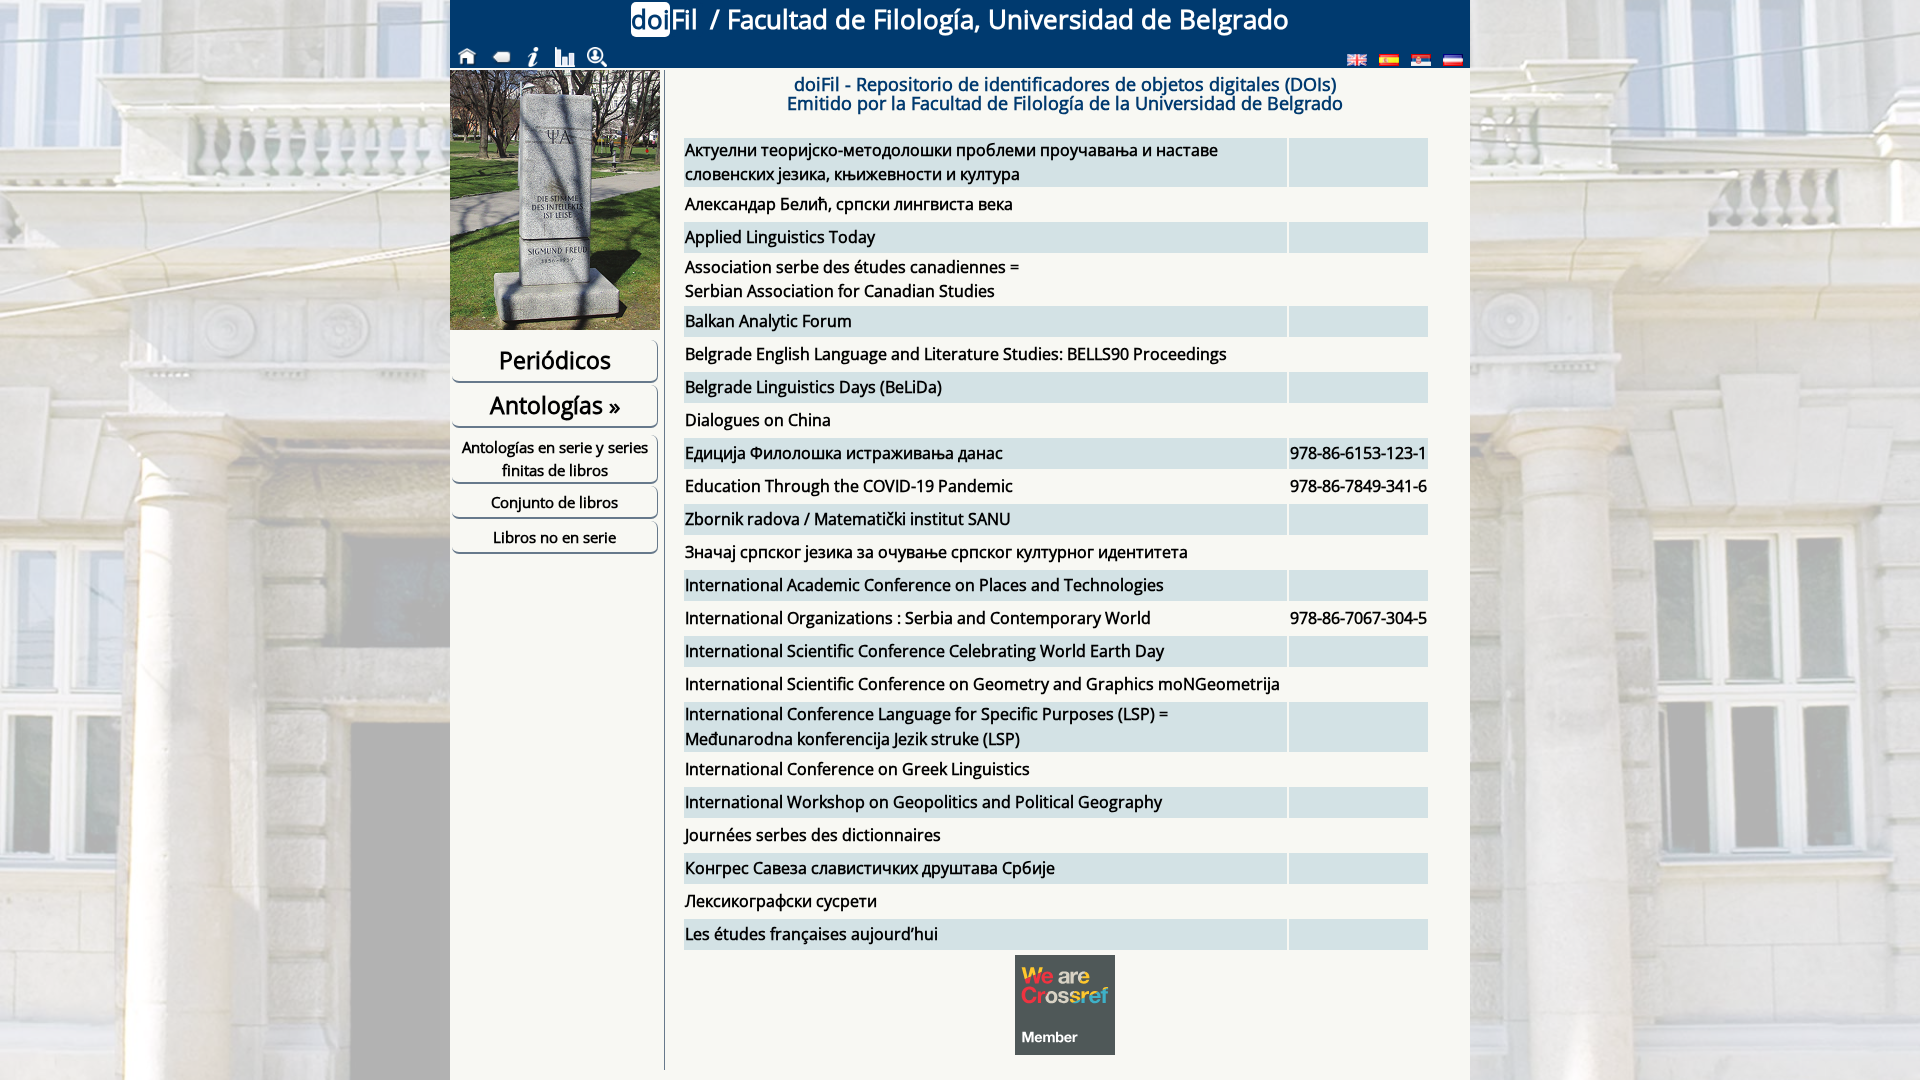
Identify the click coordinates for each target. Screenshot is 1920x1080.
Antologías (555, 405)
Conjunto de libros (554, 502)
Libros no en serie (554, 537)
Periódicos (555, 360)
